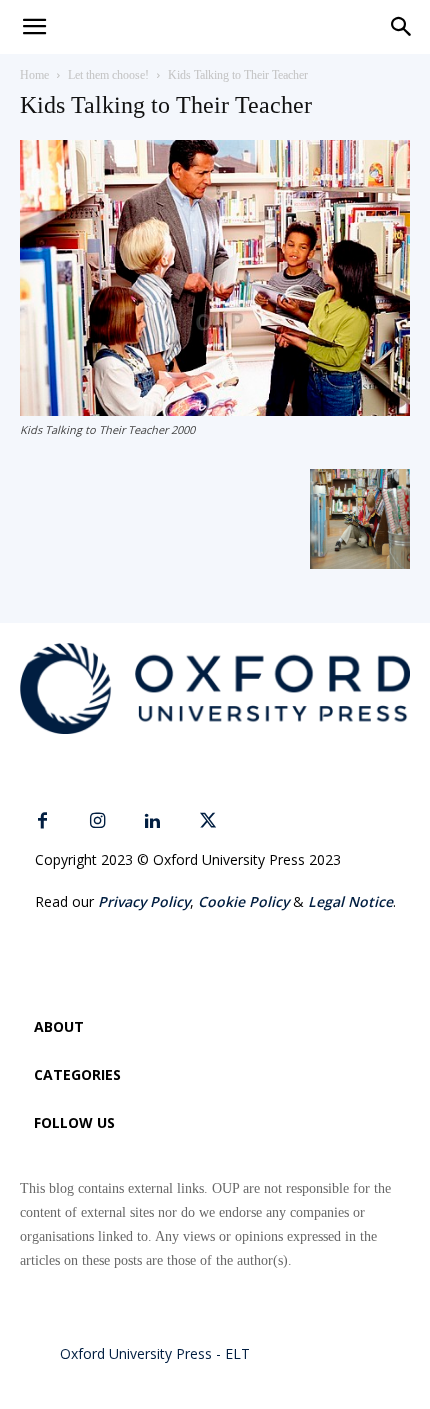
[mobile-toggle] (34, 27)
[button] (402, 27)
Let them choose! (108, 75)
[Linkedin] (152, 821)
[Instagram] (97, 821)
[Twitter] (207, 821)
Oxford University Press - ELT (155, 1353)
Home (34, 75)
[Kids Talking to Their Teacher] (215, 410)
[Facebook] (42, 821)
